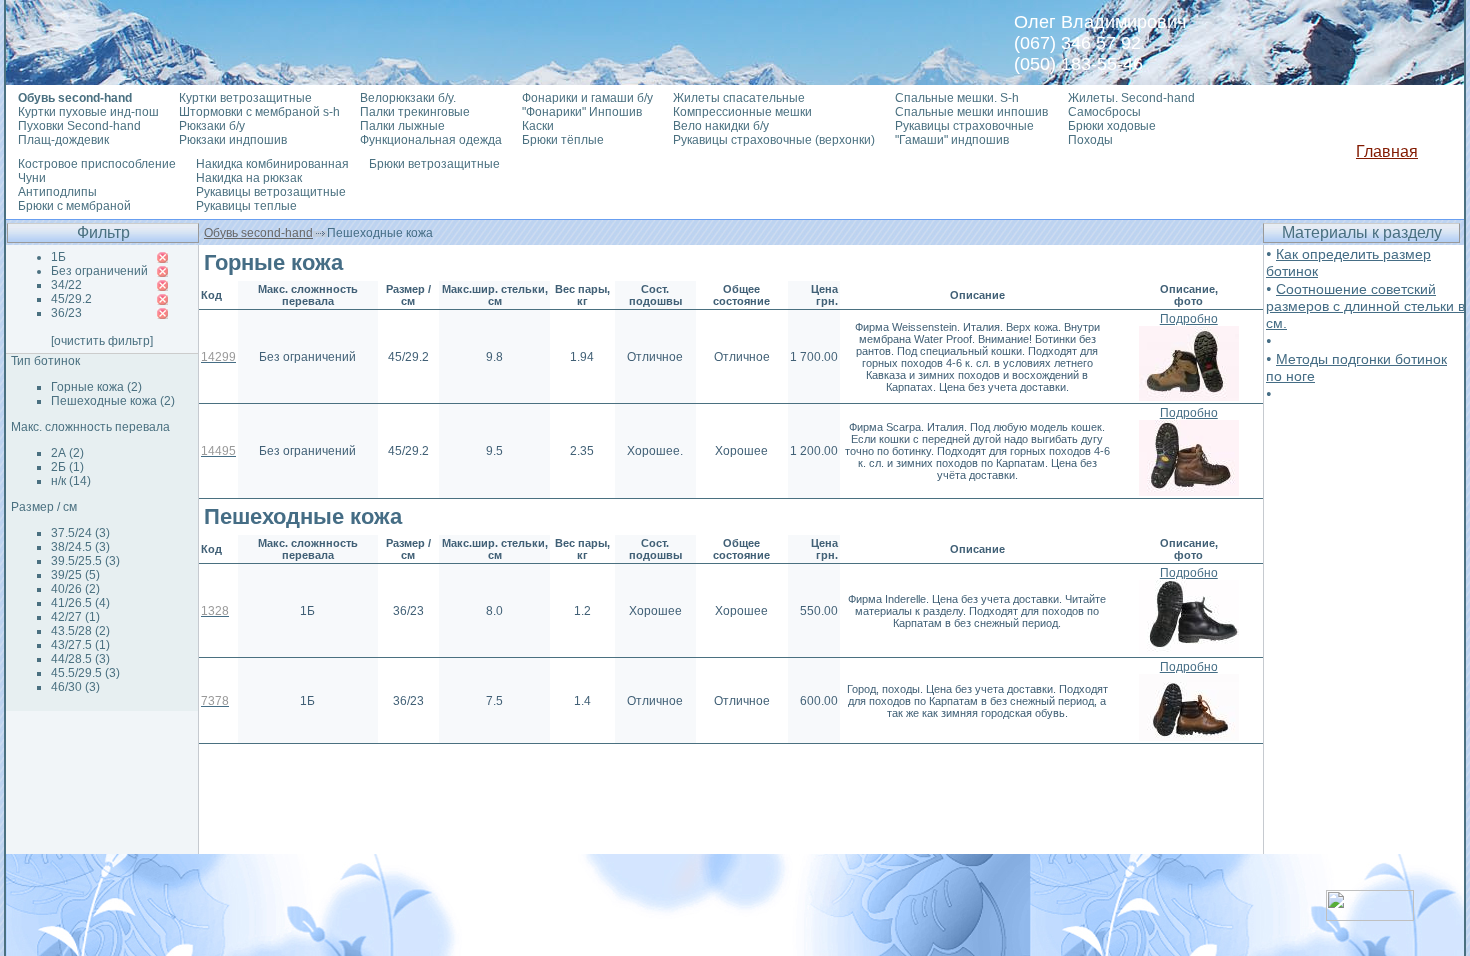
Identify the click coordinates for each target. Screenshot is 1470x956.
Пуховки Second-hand (79, 126)
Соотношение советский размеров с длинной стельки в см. (1365, 306)
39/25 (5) (75, 575)
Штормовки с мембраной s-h (259, 112)
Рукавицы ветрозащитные (271, 192)
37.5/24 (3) (80, 533)
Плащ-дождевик (63, 140)
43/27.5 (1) (80, 645)
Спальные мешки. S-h (957, 98)
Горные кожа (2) (96, 387)
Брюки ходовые (1112, 126)
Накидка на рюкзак (249, 178)
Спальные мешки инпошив (971, 112)
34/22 (66, 285)
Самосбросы (1104, 112)
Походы (1090, 140)
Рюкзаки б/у (212, 126)
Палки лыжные (402, 126)
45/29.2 (71, 299)
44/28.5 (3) (80, 659)
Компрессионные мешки (742, 112)
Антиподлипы (57, 192)
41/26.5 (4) (80, 603)
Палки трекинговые (415, 112)
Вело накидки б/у (721, 126)
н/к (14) (71, 481)
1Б (58, 257)
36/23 (66, 313)
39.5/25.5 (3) (85, 561)
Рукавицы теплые (246, 206)
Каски (538, 126)
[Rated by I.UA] (1370, 915)
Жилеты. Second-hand (1131, 98)
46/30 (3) (75, 687)
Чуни (32, 178)
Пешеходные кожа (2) (113, 401)
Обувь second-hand (258, 233)
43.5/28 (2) (80, 631)
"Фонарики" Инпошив (582, 112)
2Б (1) (67, 467)
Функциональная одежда (431, 140)
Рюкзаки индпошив (233, 140)
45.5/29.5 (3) (85, 673)
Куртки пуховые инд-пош (88, 112)
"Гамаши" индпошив (952, 140)
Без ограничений (99, 271)
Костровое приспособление (97, 164)
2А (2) (67, 453)
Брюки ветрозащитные (434, 164)
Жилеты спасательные (739, 98)
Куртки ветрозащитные (245, 98)
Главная (1387, 151)
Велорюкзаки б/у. (408, 98)
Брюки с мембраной (74, 206)
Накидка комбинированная (272, 164)
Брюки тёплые (563, 140)
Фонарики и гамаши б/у (587, 98)
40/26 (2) (75, 589)
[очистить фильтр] (102, 341)
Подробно (1189, 319)
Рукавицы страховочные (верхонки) (774, 140)
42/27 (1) (75, 617)
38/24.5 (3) (80, 547)
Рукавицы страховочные (964, 126)
